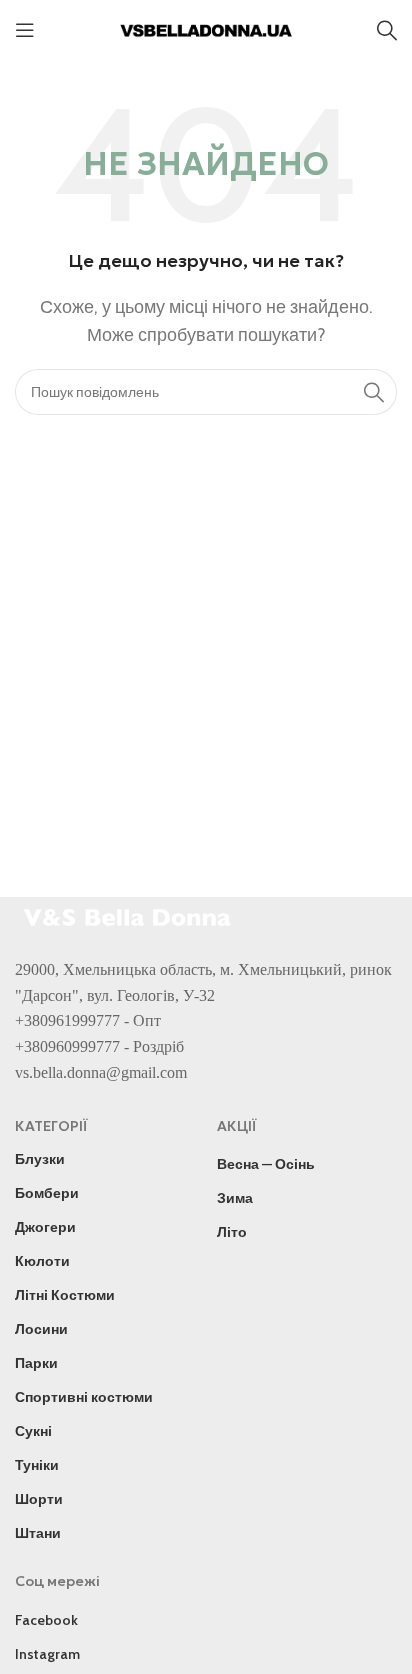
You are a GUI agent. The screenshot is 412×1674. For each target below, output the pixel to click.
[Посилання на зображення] (130, 915)
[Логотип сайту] (206, 28)
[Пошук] (387, 30)
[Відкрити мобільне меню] (25, 30)
